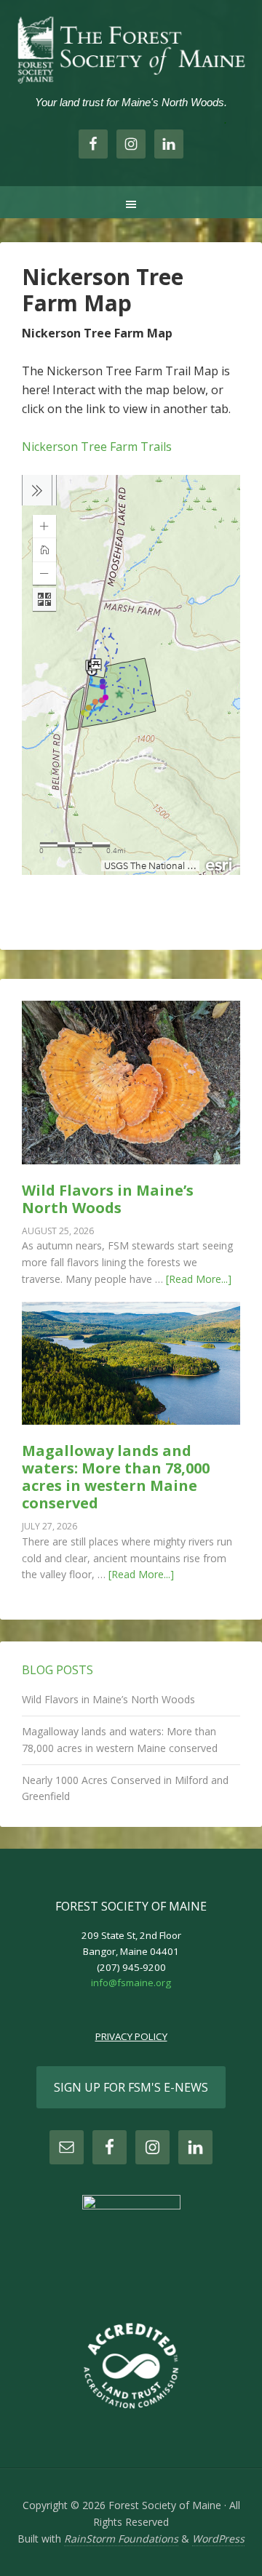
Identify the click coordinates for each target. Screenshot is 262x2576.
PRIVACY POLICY (131, 2036)
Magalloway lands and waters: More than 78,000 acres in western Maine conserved (116, 1477)
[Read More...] (199, 1279)
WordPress (218, 2539)
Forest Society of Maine (131, 51)
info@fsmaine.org (131, 1983)
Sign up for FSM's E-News (131, 2087)
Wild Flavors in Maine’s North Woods (108, 1199)
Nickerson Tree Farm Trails (97, 447)
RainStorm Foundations (121, 2539)
